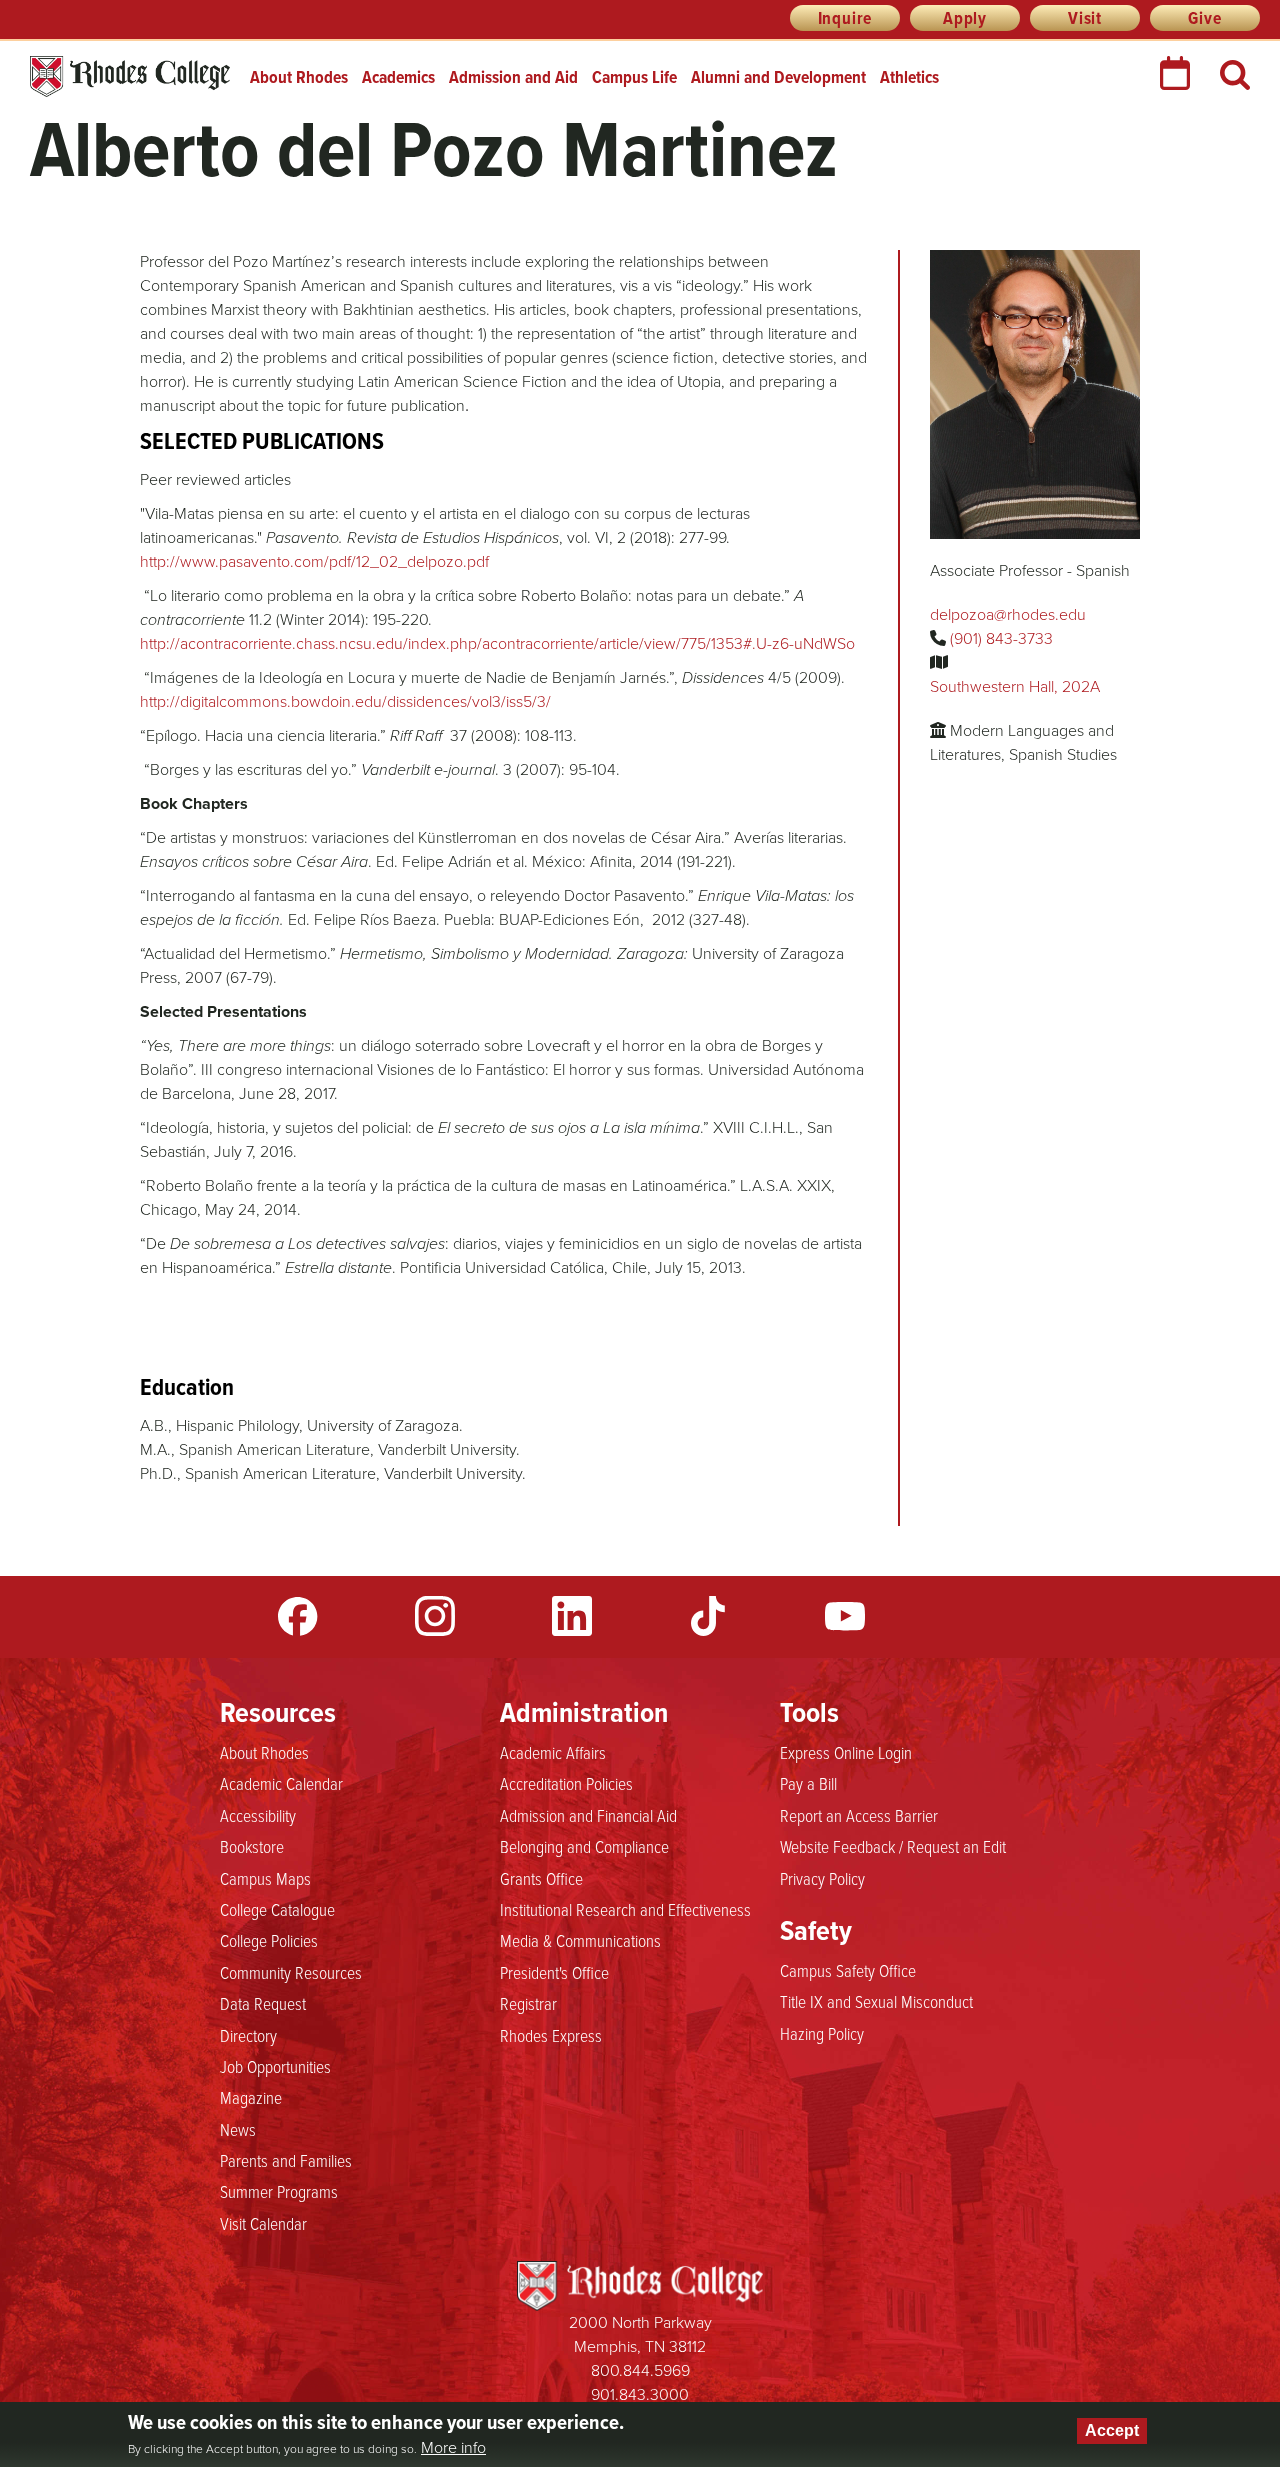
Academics (398, 77)
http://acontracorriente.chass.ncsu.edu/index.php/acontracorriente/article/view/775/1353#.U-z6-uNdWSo (497, 643)
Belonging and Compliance (584, 1846)
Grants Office (541, 1878)
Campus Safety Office (848, 1970)
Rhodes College (130, 76)
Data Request (263, 2003)
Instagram (435, 1616)
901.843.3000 (640, 2394)
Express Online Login (846, 1752)
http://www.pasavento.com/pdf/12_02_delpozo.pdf (314, 561)
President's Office (554, 1972)
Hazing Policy (822, 2033)
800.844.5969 (640, 2370)
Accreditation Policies (566, 1783)
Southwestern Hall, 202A (1015, 686)
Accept (1112, 2430)
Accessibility (258, 1815)
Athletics (909, 77)
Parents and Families (286, 2160)
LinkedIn (572, 1616)
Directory (248, 2035)
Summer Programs (279, 2191)
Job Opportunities (275, 2066)
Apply (965, 18)
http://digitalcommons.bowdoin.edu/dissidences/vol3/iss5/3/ (345, 701)
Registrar (528, 2003)
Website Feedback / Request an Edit (893, 1846)
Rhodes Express (551, 2035)
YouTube (845, 1616)
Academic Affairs (553, 1752)
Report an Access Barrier (859, 1815)
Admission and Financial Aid (588, 1815)
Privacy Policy (822, 1878)
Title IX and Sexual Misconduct (876, 2001)
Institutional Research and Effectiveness (625, 1909)
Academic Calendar (281, 1783)
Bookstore (252, 1846)
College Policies (269, 1940)
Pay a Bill (808, 1783)
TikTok (708, 1616)
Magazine (251, 2097)
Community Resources (291, 1972)
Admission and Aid (513, 77)
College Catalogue (277, 1909)
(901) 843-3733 (1001, 638)
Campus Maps (265, 1878)
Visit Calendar (263, 2223)
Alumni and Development (778, 77)
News (238, 2129)
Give (1204, 18)
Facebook (298, 1616)
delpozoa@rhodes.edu (1008, 614)
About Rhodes (299, 77)
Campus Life (634, 77)
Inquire (845, 18)
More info (453, 2448)
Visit (1085, 18)
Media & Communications (580, 1940)
